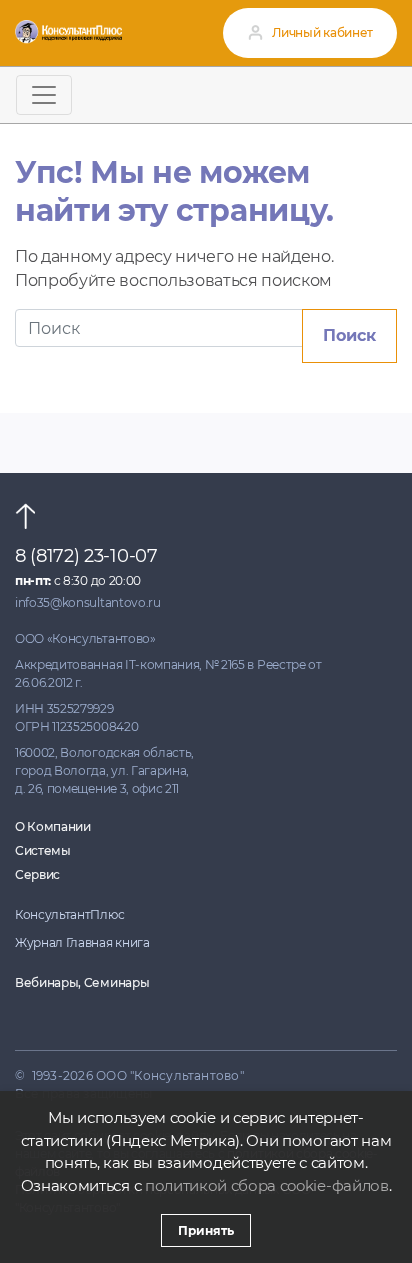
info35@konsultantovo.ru (88, 602)
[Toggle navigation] (44, 95)
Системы (43, 850)
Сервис (37, 874)
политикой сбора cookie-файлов (267, 1185)
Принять (206, 1230)
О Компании (53, 826)
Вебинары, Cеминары (82, 982)
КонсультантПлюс (69, 914)
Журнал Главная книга (82, 942)
